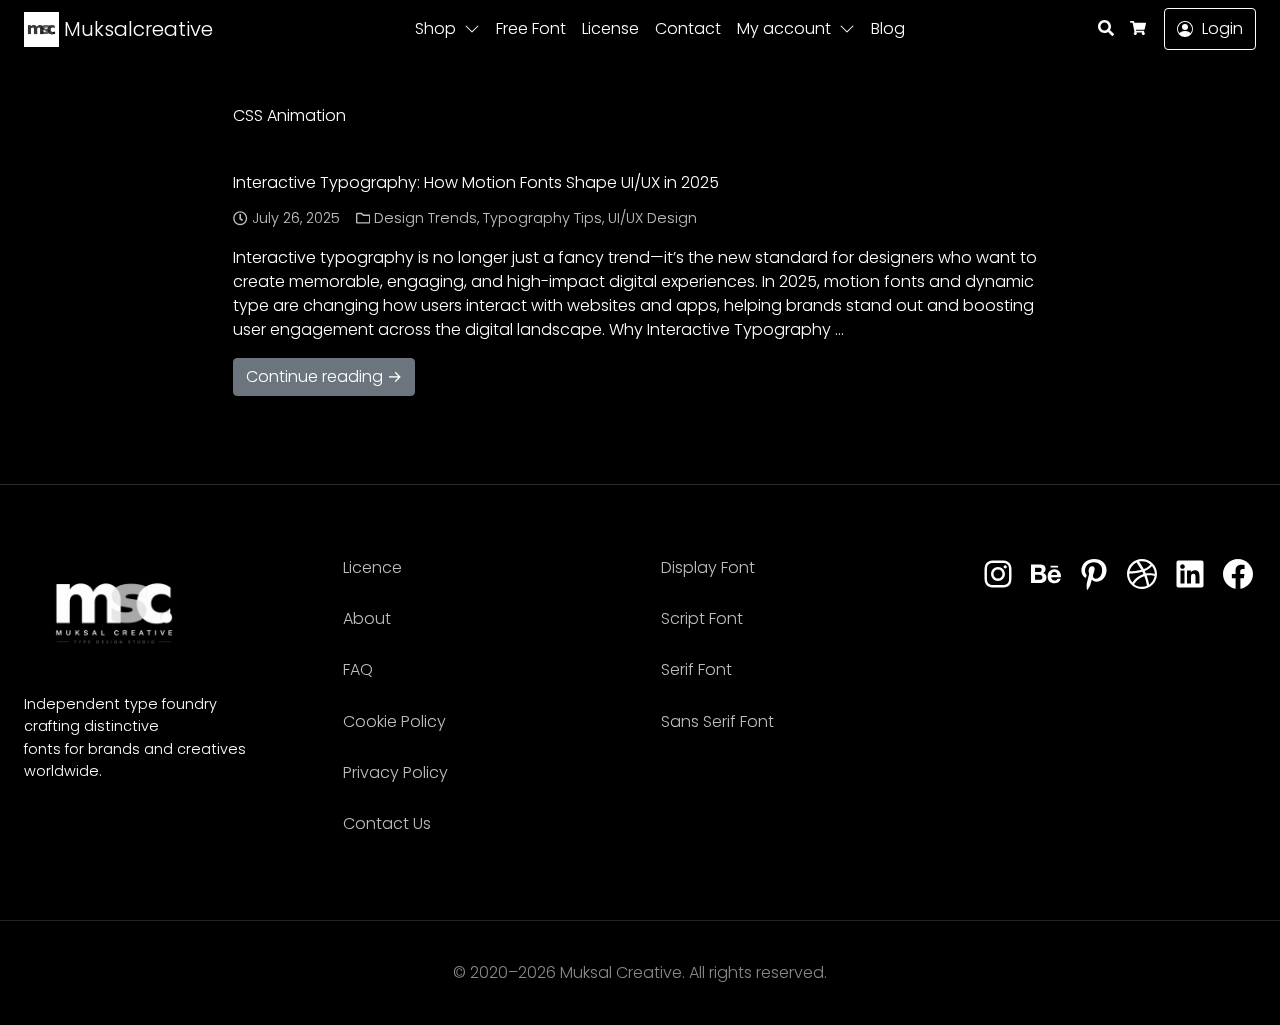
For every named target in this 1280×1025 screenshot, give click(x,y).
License (610, 28)
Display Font (708, 567)
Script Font (702, 618)
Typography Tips (542, 218)
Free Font (531, 28)
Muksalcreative (136, 29)
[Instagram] (998, 575)
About (367, 618)
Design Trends (425, 218)
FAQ (358, 669)
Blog (888, 28)
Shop (435, 28)
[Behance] (1046, 575)
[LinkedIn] (1190, 575)
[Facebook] (1238, 575)
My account (784, 28)
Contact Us (387, 823)
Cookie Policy (394, 721)
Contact (688, 28)
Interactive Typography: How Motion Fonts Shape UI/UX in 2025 (476, 182)
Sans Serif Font (717, 721)
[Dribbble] (1142, 575)
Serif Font (696, 669)
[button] (476, 29)
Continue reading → (324, 376)
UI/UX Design (652, 218)
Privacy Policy (395, 772)
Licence (372, 567)
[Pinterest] (1094, 575)
